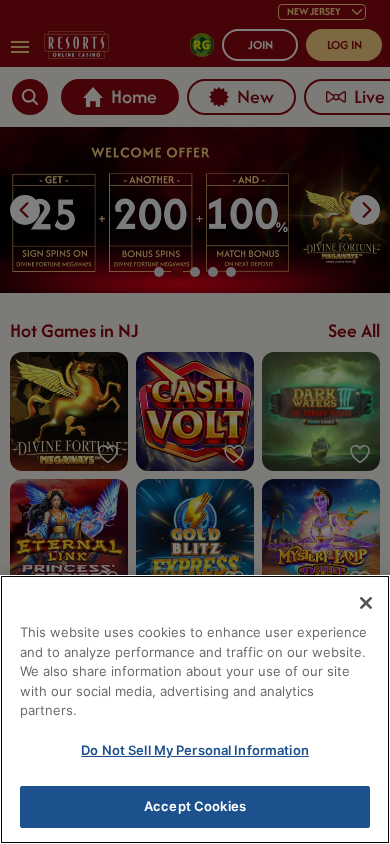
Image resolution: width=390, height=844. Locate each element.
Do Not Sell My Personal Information (195, 750)
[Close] (366, 603)
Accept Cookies (195, 806)
